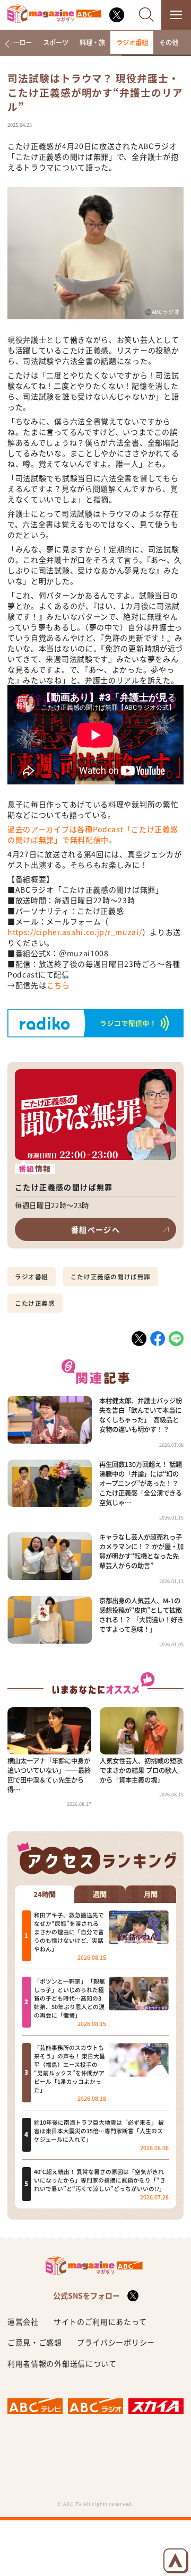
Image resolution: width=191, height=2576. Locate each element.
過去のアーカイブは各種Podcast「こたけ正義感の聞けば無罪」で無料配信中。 (93, 834)
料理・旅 (92, 42)
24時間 (45, 1894)
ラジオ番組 (132, 42)
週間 (100, 1894)
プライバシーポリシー (116, 2342)
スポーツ (56, 42)
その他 (169, 42)
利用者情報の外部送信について (62, 2363)
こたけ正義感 (35, 1303)
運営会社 (23, 2321)
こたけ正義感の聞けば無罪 (111, 1277)
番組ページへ (95, 1229)
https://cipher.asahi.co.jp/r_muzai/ (75, 932)
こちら (58, 985)
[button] (7, 44)
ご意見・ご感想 (35, 2342)
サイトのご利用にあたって (100, 2321)
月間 (151, 1894)
